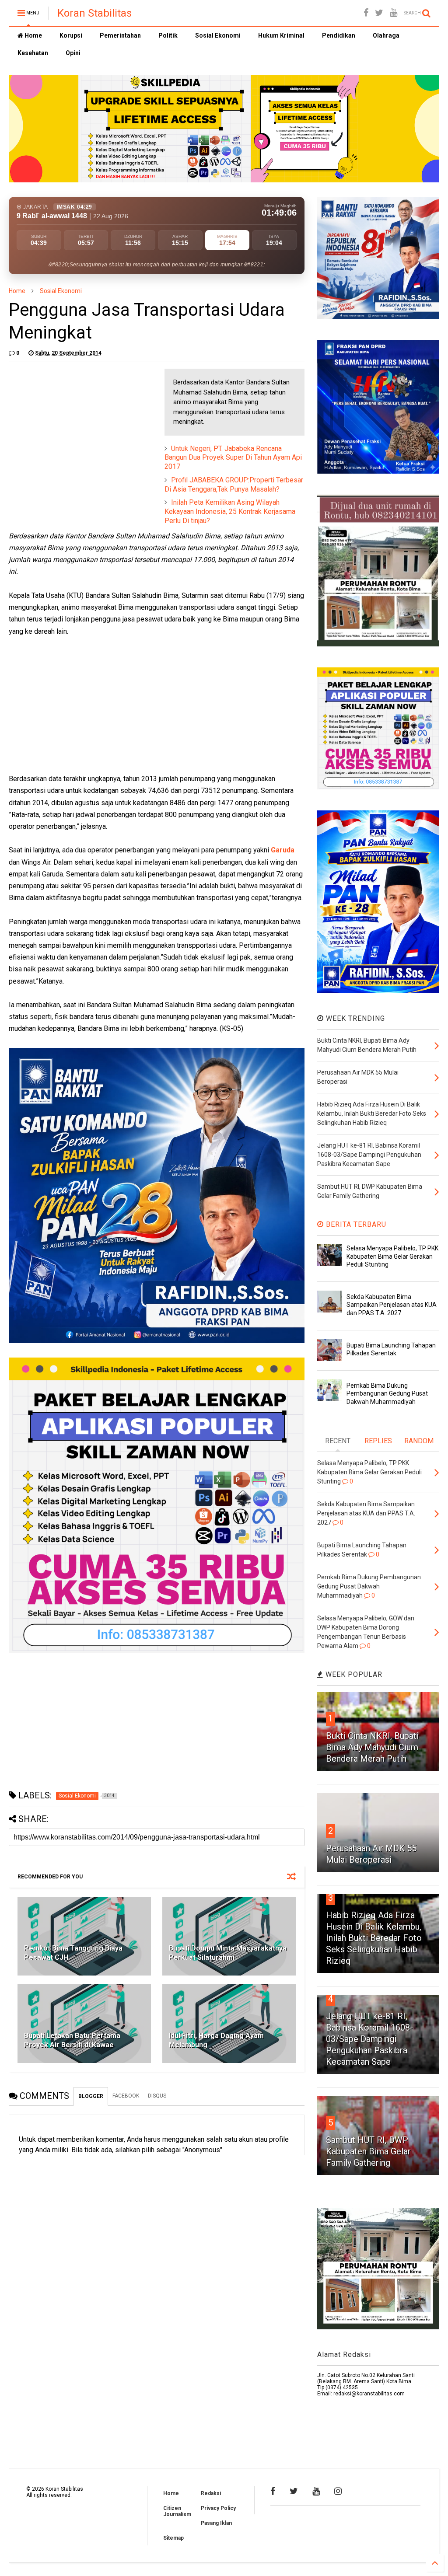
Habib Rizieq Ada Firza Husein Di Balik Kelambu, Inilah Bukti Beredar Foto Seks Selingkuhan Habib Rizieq (374, 1938)
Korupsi (71, 35)
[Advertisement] (74, 423)
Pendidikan (339, 35)
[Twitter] (379, 13)
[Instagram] (338, 2491)
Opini (73, 53)
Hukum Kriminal (281, 35)
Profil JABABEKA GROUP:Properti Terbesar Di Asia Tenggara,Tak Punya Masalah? (234, 485)
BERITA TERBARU (355, 1224)
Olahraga (386, 35)
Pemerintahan (120, 35)
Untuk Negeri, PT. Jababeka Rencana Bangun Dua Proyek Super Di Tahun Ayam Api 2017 (233, 458)
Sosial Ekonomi (218, 35)
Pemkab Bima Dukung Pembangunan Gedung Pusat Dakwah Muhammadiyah (387, 1393)
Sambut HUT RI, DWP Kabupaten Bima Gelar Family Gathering (368, 2151)
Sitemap (173, 2538)
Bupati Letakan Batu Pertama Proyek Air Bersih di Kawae (72, 2040)
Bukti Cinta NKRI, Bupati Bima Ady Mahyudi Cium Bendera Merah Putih (372, 1747)
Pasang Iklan (216, 2523)
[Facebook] (366, 13)
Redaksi (211, 2493)
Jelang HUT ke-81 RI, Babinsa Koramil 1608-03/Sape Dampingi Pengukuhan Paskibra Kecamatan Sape (369, 2039)
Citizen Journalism (177, 2511)
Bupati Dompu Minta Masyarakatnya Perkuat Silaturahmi (228, 1953)
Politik (168, 35)
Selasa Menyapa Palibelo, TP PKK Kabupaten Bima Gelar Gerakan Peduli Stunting (392, 1256)
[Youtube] (394, 13)
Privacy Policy (218, 2508)
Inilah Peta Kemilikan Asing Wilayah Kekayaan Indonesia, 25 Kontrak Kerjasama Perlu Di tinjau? (230, 511)
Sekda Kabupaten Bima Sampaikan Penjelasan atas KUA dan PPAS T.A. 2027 (392, 1305)
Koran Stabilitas (94, 13)
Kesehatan (33, 53)
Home (33, 35)
